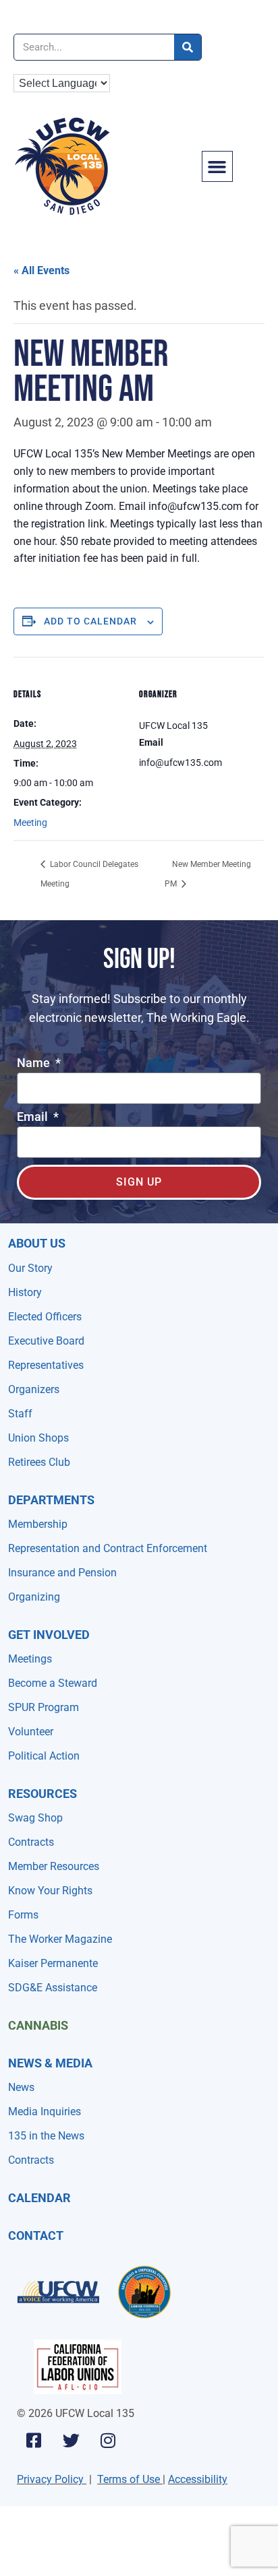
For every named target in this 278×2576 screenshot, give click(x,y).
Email (34, 1117)
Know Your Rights (50, 1891)
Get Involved (49, 1635)
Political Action (44, 1756)
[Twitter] (71, 2440)
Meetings (30, 1659)
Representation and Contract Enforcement (108, 1548)
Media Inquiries (45, 2112)
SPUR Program (44, 1707)
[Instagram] (108, 2440)
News (21, 2087)
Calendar (39, 2198)
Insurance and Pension (62, 1573)
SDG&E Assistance (53, 1988)
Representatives (46, 1365)
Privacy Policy (50, 2479)
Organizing (34, 1597)
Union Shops (38, 1438)
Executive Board (46, 1341)
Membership (38, 1524)
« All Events (41, 270)
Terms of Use (129, 2479)
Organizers (34, 1389)
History (25, 1292)
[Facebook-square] (34, 2440)
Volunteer (31, 1732)
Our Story (30, 1268)
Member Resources (54, 1866)
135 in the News (46, 2136)
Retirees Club (39, 1462)
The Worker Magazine (60, 1939)
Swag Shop (35, 1818)
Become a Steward (53, 1683)
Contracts (31, 1842)
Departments (51, 1500)
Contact (36, 2235)
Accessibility (198, 2479)
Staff (20, 1414)
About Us (37, 1243)
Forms (23, 1915)
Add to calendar (90, 621)
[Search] (188, 47)
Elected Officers (45, 1317)
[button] (217, 166)
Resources (43, 1794)
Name (35, 1063)
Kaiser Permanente (53, 1963)
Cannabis (38, 2025)
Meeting (30, 823)
